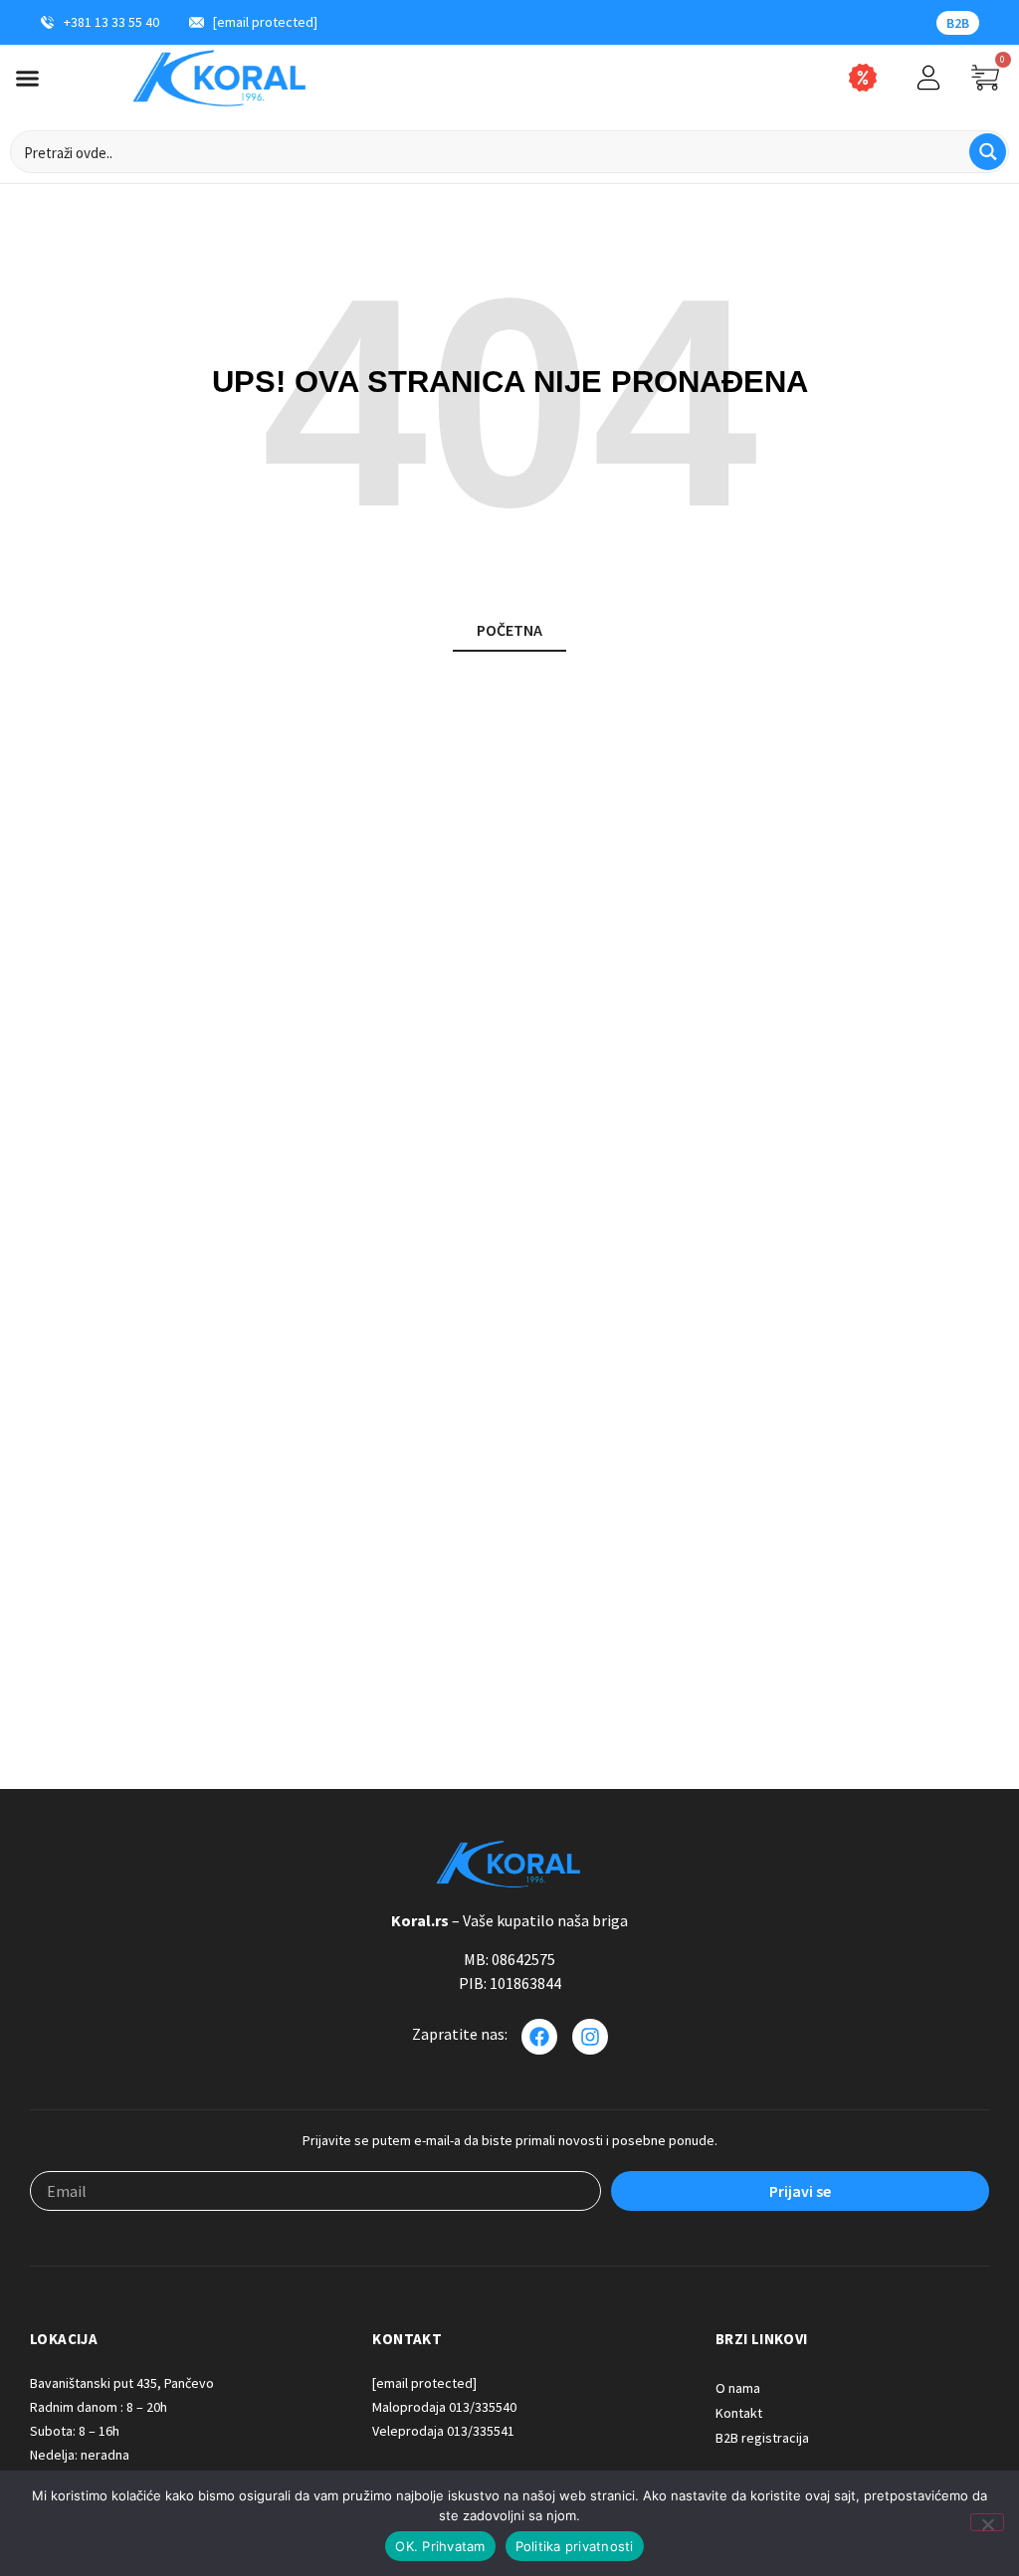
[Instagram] (590, 2037)
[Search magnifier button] (988, 152)
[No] (987, 2522)
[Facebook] (539, 2037)
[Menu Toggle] (27, 78)
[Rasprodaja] (863, 78)
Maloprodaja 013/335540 (444, 2407)
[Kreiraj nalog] (928, 78)
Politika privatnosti (575, 2546)
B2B (958, 23)
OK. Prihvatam (440, 2546)
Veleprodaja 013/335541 (443, 2431)
